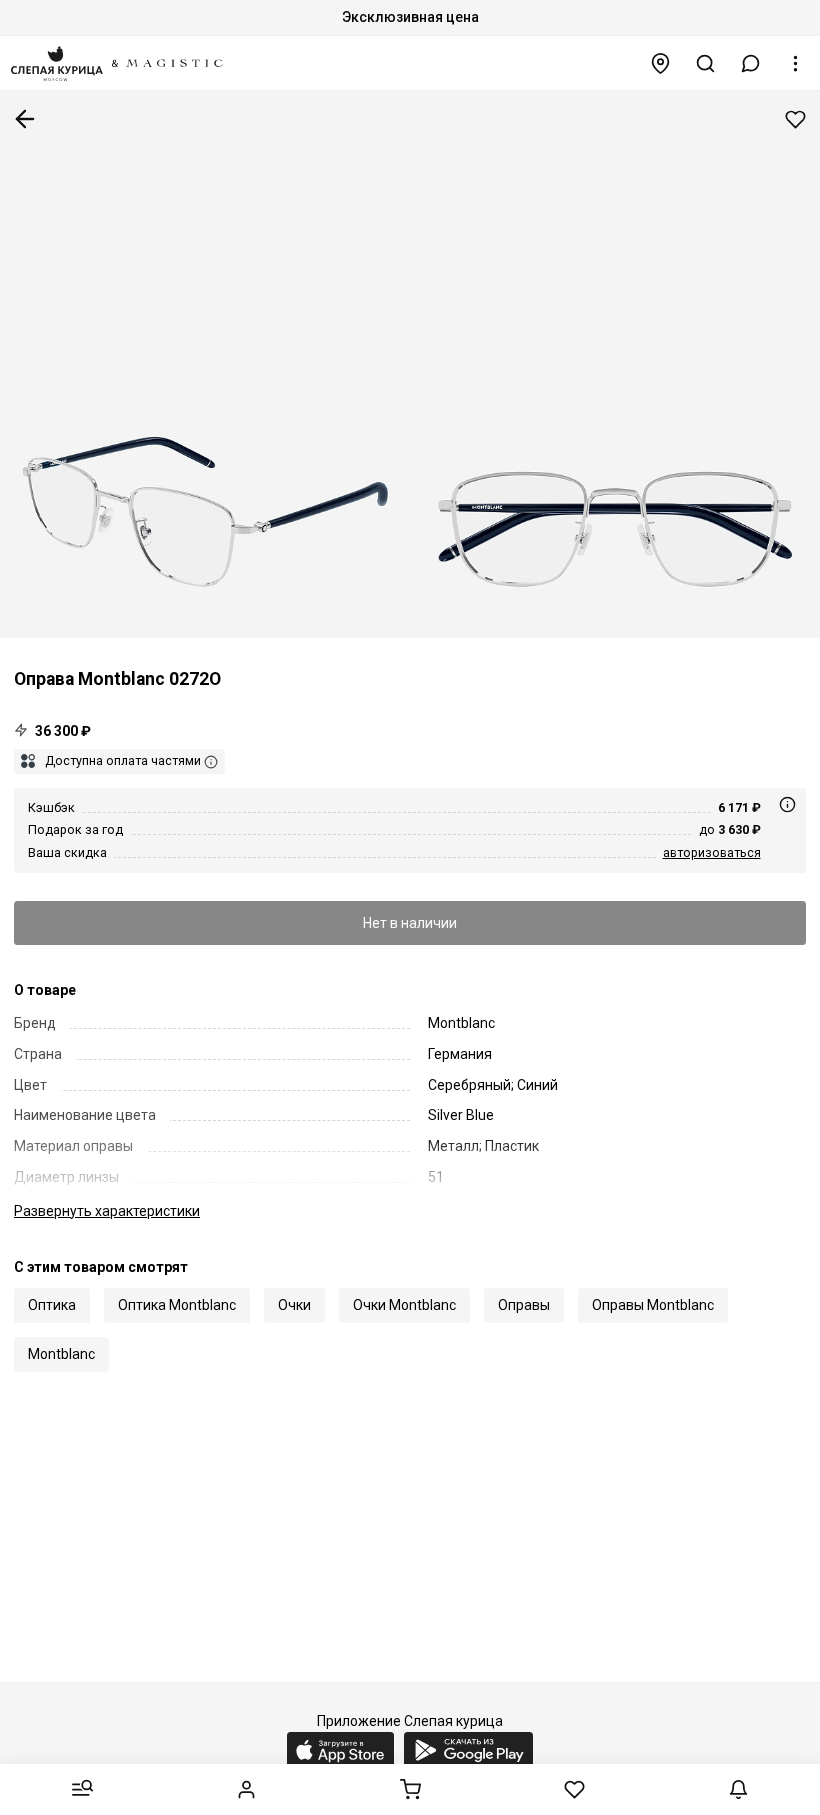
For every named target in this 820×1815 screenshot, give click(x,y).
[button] (751, 63)
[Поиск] (706, 63)
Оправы (524, 1305)
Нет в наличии (410, 923)
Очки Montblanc (404, 1305)
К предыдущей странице (25, 119)
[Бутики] (661, 63)
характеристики (107, 1211)
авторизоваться (712, 852)
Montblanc (61, 1354)
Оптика (52, 1305)
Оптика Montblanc (177, 1305)
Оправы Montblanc (653, 1305)
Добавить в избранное (795, 119)
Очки (294, 1305)
